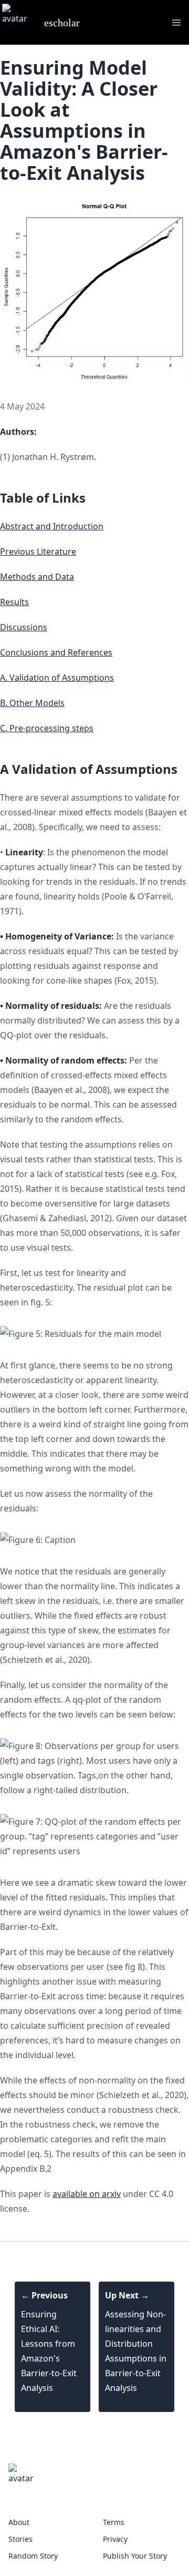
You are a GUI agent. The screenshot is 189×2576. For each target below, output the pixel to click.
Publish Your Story (135, 2556)
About (19, 2522)
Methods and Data (37, 577)
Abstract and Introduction (52, 526)
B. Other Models (32, 703)
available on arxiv (87, 2194)
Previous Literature (38, 551)
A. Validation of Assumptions (57, 678)
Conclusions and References (56, 652)
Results (14, 602)
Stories (20, 2539)
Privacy (115, 2539)
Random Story (33, 2556)
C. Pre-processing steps (47, 728)
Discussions (24, 627)
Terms (114, 2522)
